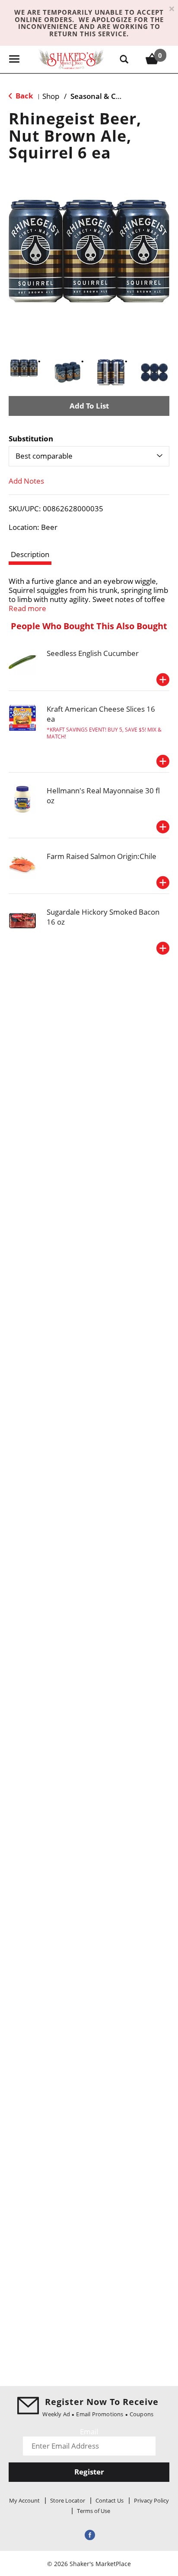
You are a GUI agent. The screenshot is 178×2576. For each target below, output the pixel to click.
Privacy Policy (151, 2500)
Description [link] (30, 554)
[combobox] (89, 456)
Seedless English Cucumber (93, 653)
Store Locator (68, 2500)
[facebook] (89, 2534)
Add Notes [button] (26, 481)
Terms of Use (94, 2511)
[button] (24, 368)
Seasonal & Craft (100, 96)
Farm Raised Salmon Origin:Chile (102, 856)
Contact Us (110, 2500)
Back (24, 96)
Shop (51, 96)
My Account (24, 2500)
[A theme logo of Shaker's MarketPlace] (71, 59)
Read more (27, 608)
